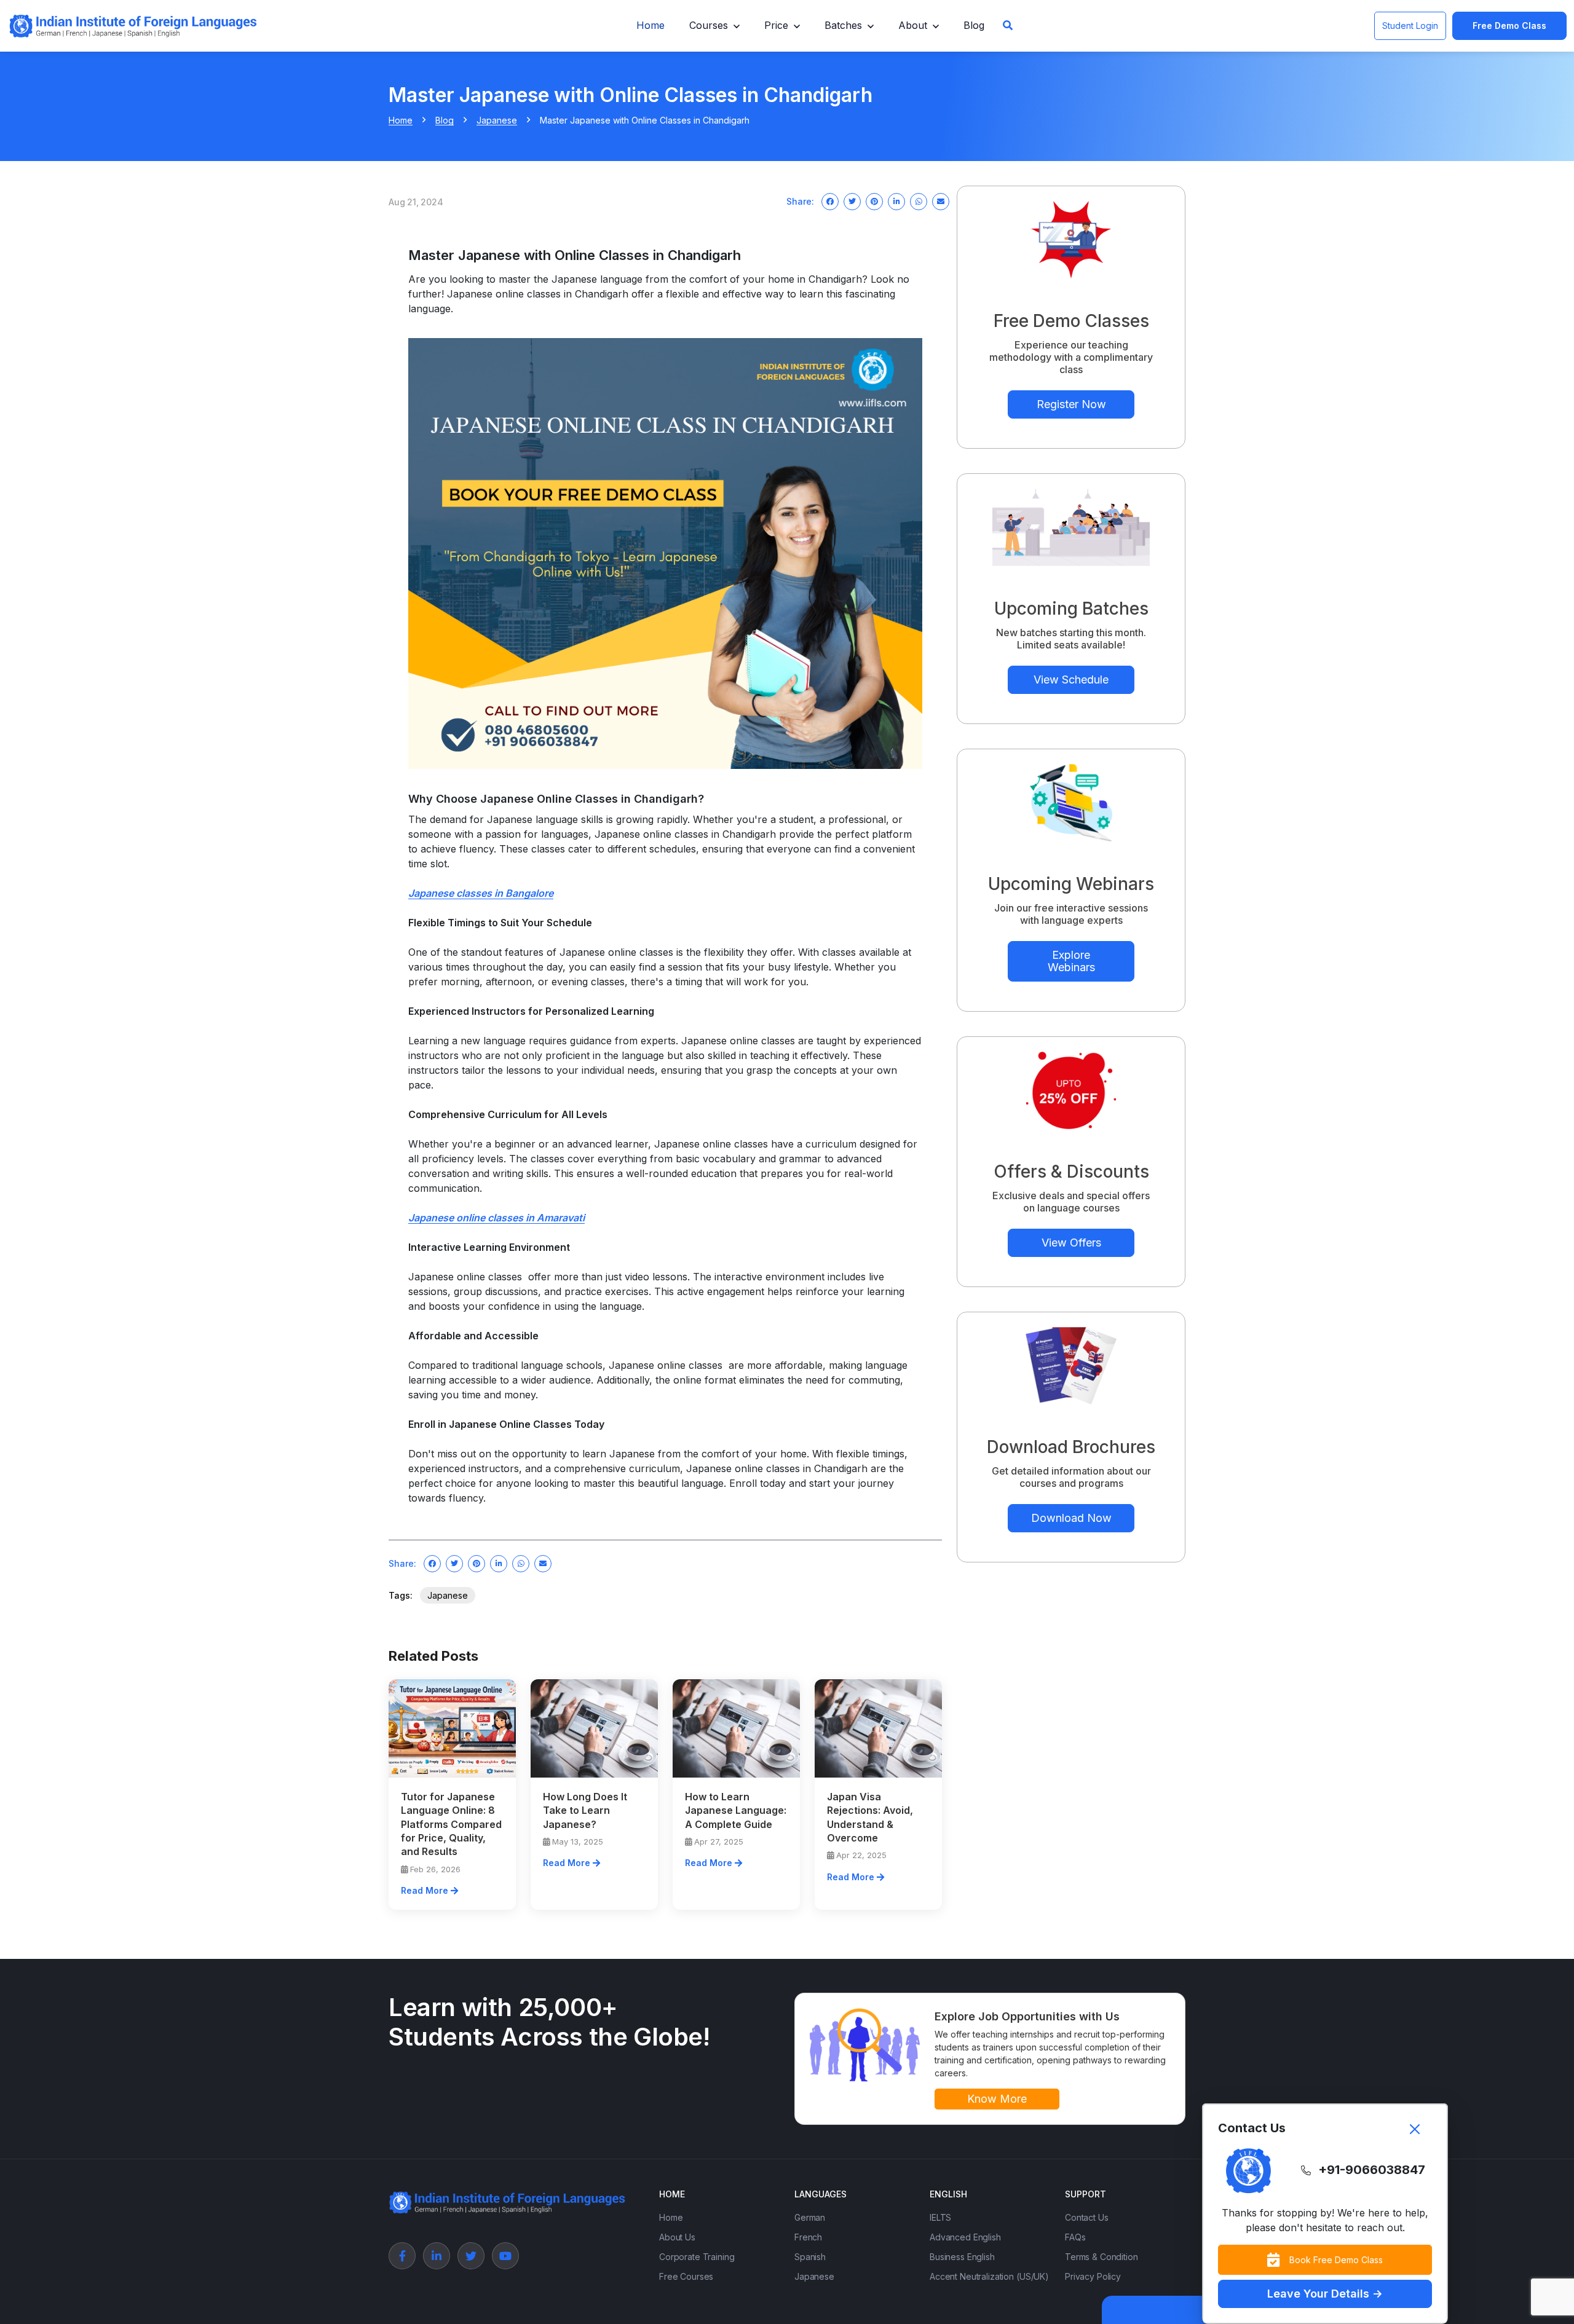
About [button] (913, 25)
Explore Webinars (1071, 961)
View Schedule (1071, 679)
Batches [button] (843, 25)
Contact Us (1087, 2217)
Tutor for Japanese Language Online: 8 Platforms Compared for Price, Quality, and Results (451, 1824)
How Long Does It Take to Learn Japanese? (585, 1810)
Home (651, 25)
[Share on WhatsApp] (919, 202)
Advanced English (965, 2237)
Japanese (497, 120)
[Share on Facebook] (830, 202)
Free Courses (686, 2276)
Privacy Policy (1093, 2276)
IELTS (940, 2217)
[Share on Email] (941, 202)
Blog (974, 25)
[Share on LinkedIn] (896, 202)
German (810, 2217)
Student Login (1410, 26)
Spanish (810, 2257)
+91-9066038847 (1372, 2170)
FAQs (1075, 2237)
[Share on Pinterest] (874, 202)
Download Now (1071, 1518)
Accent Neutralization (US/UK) (989, 2276)
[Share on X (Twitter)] (852, 202)
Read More (426, 1890)
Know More (997, 2099)
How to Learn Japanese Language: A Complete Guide (736, 1810)
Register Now (1071, 404)
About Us (677, 2237)
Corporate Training (697, 2257)
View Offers (1071, 1243)
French (808, 2237)
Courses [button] (709, 25)
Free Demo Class (1509, 26)
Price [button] (776, 25)
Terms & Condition (1101, 2257)
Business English (962, 2257)
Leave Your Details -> (1325, 2294)
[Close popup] (1415, 2129)
